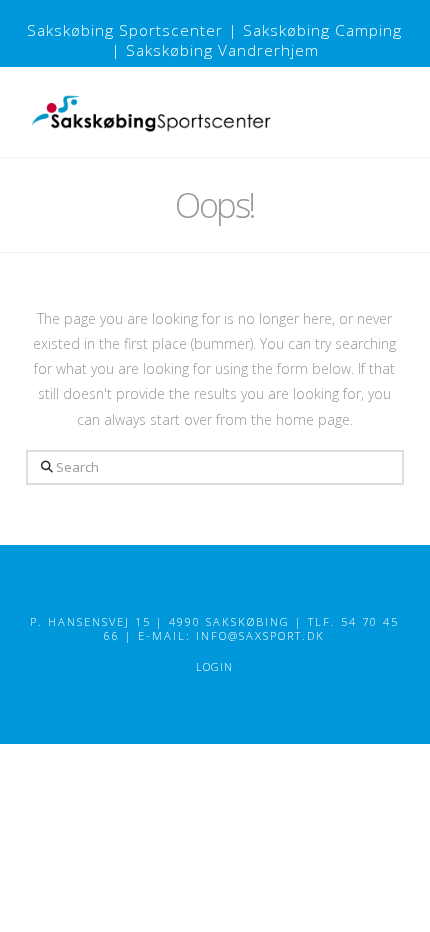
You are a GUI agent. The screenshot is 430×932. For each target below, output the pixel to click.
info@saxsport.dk (260, 635)
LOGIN (214, 666)
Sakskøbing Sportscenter (125, 30)
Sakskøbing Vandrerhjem (222, 50)
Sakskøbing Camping (322, 30)
